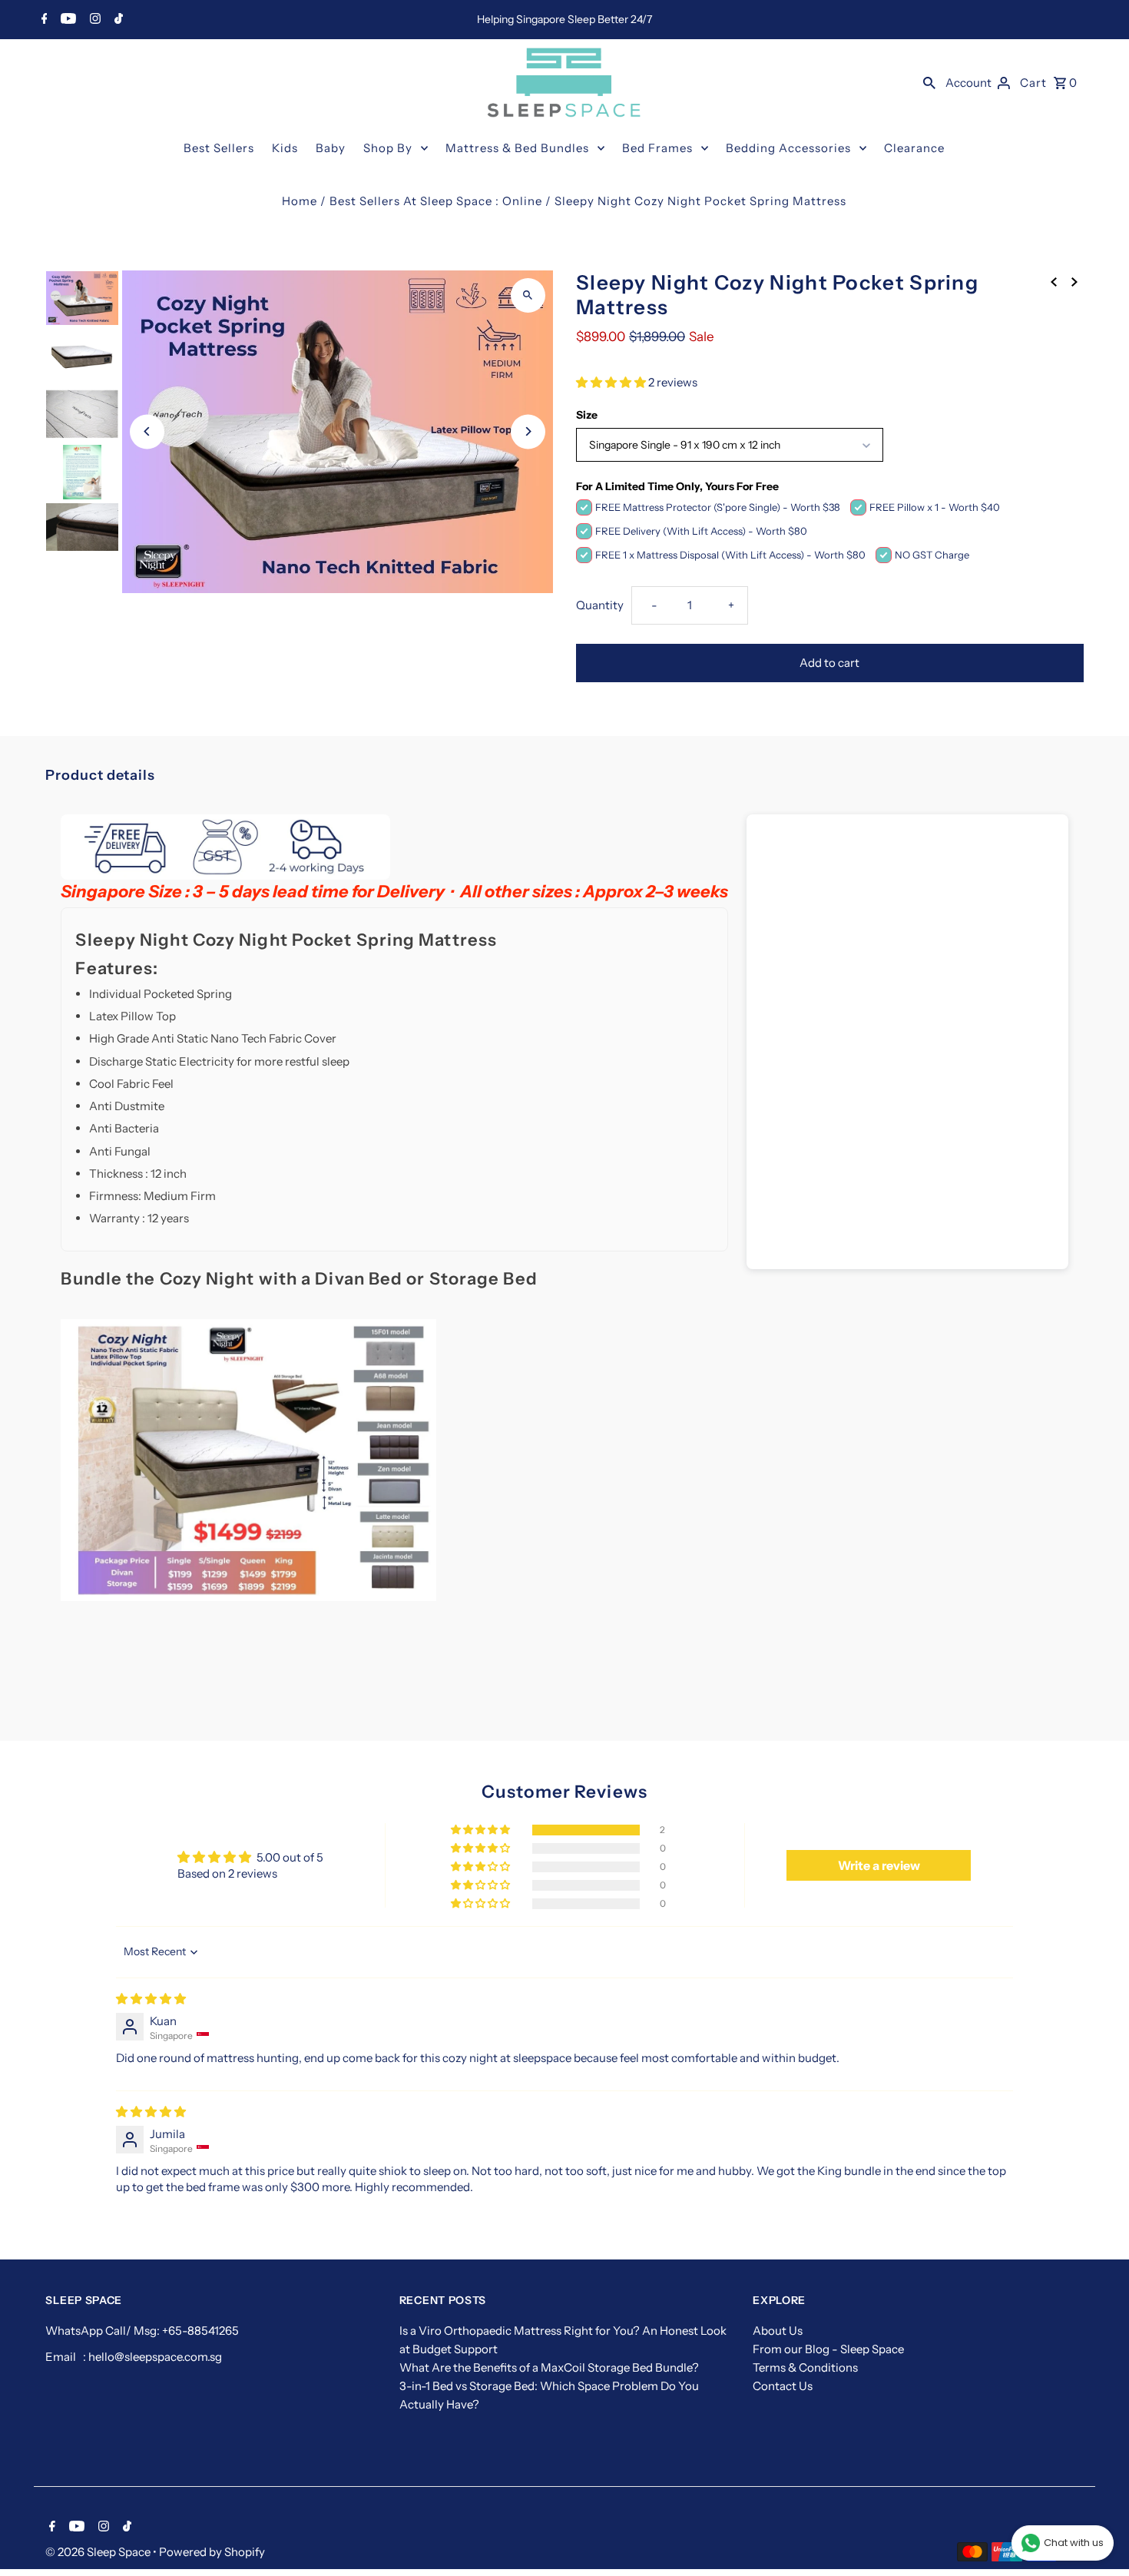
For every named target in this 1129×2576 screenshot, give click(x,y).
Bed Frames (657, 148)
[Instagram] (93, 20)
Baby (331, 148)
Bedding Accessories (788, 148)
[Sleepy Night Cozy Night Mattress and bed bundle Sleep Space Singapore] (248, 1597)
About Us (778, 2331)
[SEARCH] (929, 82)
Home (300, 201)
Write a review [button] (879, 1865)
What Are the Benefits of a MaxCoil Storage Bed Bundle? (549, 2367)
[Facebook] (43, 20)
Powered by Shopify (212, 2552)
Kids (285, 148)
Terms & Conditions (805, 2367)
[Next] (528, 431)
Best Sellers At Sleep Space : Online (436, 201)
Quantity (600, 605)
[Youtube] (66, 20)
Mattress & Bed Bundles (517, 148)
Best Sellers (219, 148)
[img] (151, 1999)
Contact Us (783, 2386)
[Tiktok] (117, 20)
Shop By (388, 148)
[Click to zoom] (528, 295)
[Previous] (147, 431)
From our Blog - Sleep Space (828, 2349)
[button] (612, 382)
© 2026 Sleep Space (99, 2552)
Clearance (914, 148)
